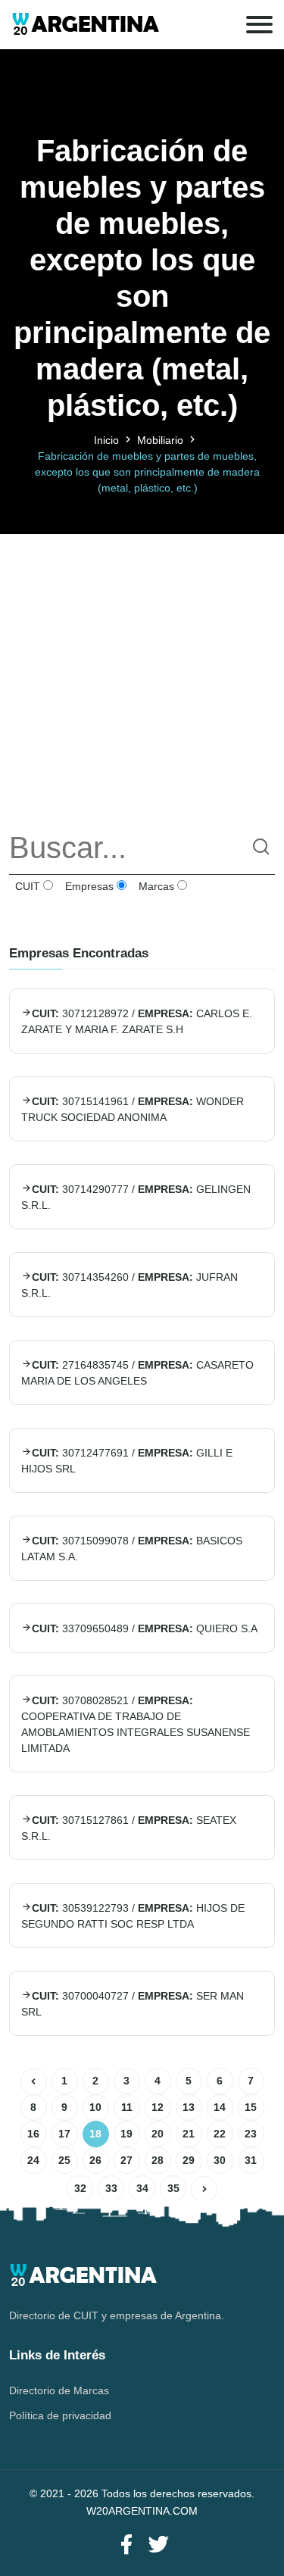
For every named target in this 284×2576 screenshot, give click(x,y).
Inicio (106, 440)
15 (251, 2107)
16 (33, 2134)
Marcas (155, 886)
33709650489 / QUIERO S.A (145, 1628)
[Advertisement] (142, 676)
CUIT (26, 886)
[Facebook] (126, 2545)
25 (64, 2160)
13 (189, 2107)
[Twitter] (158, 2545)
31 (251, 2160)
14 (220, 2107)
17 (64, 2134)
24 (33, 2160)
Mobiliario (160, 440)
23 (251, 2134)
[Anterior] (34, 2082)
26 (95, 2160)
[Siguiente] (204, 2189)
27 (126, 2160)
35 (173, 2188)
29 (189, 2160)
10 (95, 2107)
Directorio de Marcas (59, 2390)
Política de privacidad (60, 2415)
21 (189, 2134)
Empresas (88, 886)
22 (220, 2134)
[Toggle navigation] (259, 25)
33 (111, 2188)
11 (127, 2107)
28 (158, 2160)
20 (158, 2134)
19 (126, 2134)
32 (80, 2188)
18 (95, 2134)
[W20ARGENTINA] (85, 25)
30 (220, 2160)
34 (142, 2188)
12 (158, 2107)
